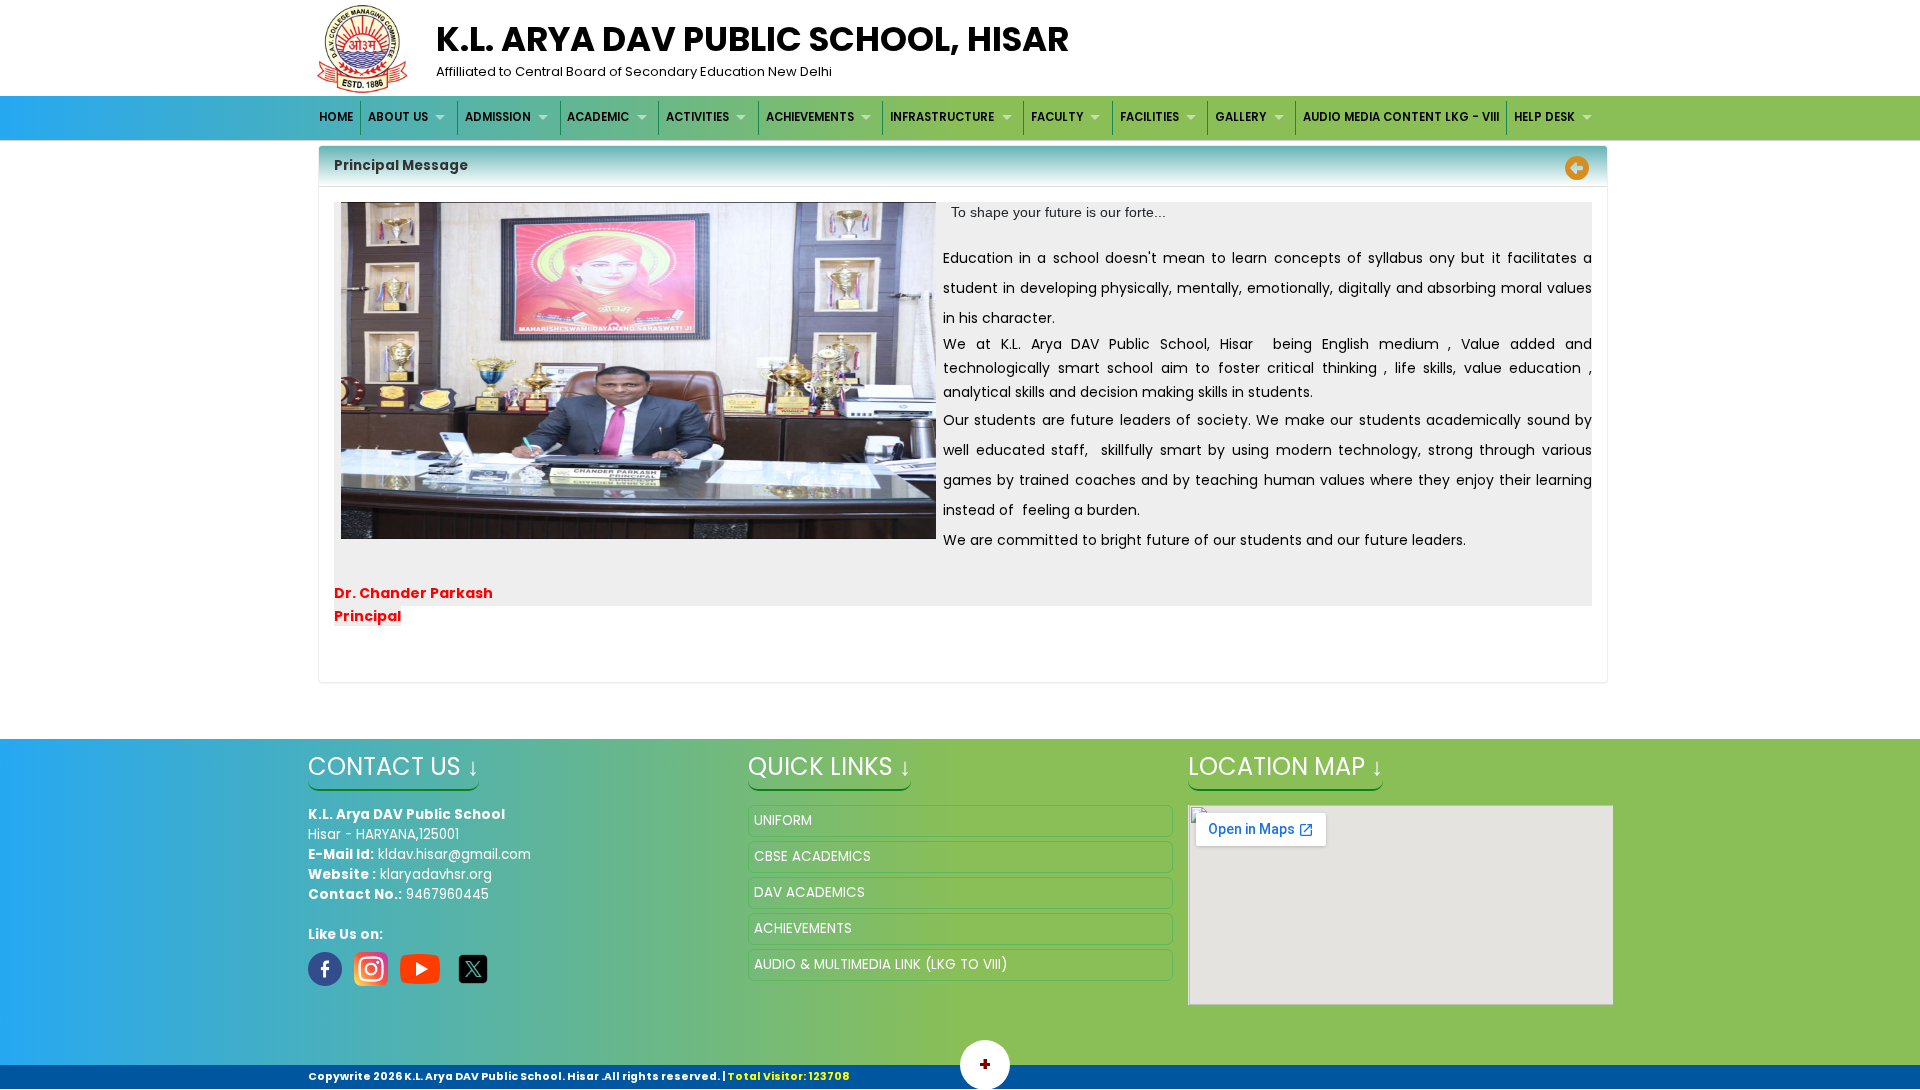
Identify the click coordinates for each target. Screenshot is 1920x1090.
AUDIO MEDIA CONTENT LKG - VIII (1401, 117)
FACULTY (1057, 117)
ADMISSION (498, 117)
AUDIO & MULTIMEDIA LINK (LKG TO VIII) (880, 964)
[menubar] (958, 117)
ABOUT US (398, 117)
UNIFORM (783, 820)
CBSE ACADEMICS (812, 856)
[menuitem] (337, 117)
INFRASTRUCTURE (942, 117)
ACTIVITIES (697, 117)
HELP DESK (1544, 117)
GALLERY (1240, 117)
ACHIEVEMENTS (810, 117)
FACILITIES (1149, 117)
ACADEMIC (598, 117)
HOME (336, 117)
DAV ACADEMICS (809, 892)
